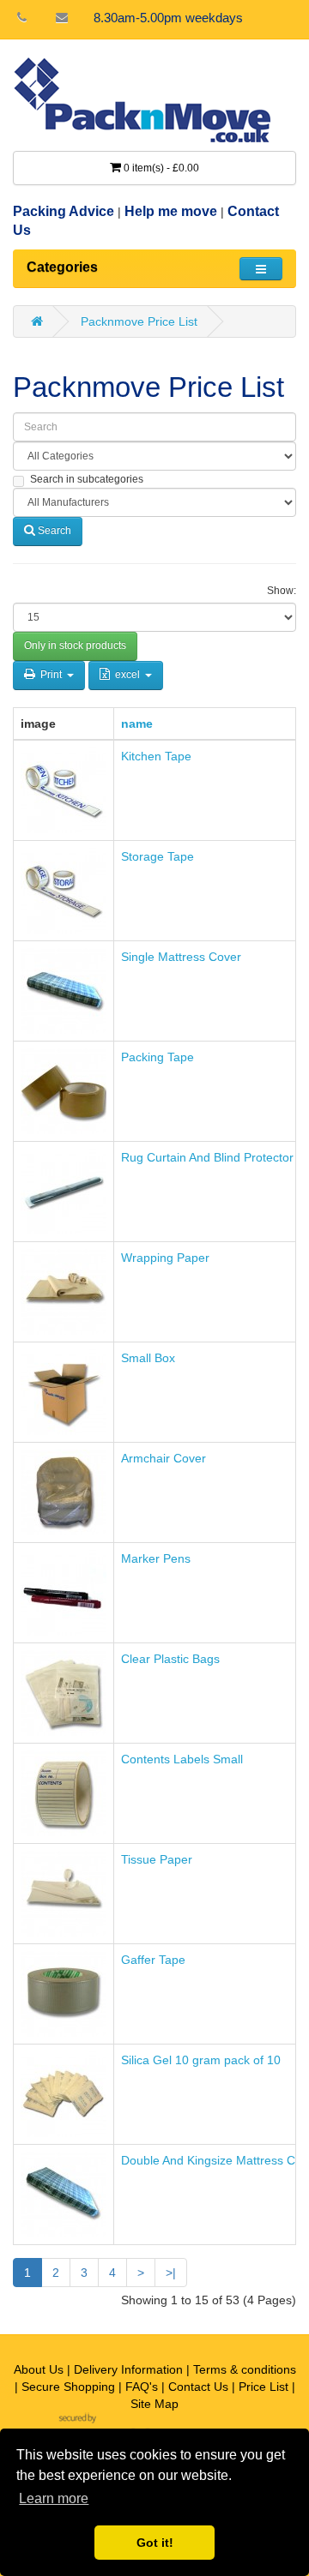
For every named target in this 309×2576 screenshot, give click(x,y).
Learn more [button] (54, 2498)
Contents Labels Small (182, 1759)
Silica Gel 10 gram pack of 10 (201, 2060)
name (137, 724)
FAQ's (142, 2387)
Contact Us (198, 2387)
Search (53, 531)
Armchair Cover (164, 1458)
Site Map (154, 2404)
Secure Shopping (68, 2387)
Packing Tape (158, 1057)
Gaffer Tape (153, 1960)
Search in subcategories (87, 479)
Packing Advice (64, 211)
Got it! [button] (155, 2543)
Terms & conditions (245, 2369)
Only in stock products (75, 646)
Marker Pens (156, 1558)
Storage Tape (158, 856)
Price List (264, 2387)
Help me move (171, 211)
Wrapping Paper (165, 1258)
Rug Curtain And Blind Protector (207, 1157)
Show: (282, 591)
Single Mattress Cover (181, 957)
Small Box (148, 1358)
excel (127, 675)
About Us (39, 2369)
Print (51, 675)
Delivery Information (128, 2369)
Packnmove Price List (139, 321)
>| (171, 2273)
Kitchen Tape (156, 756)
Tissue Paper (157, 1859)
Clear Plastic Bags (170, 1659)
